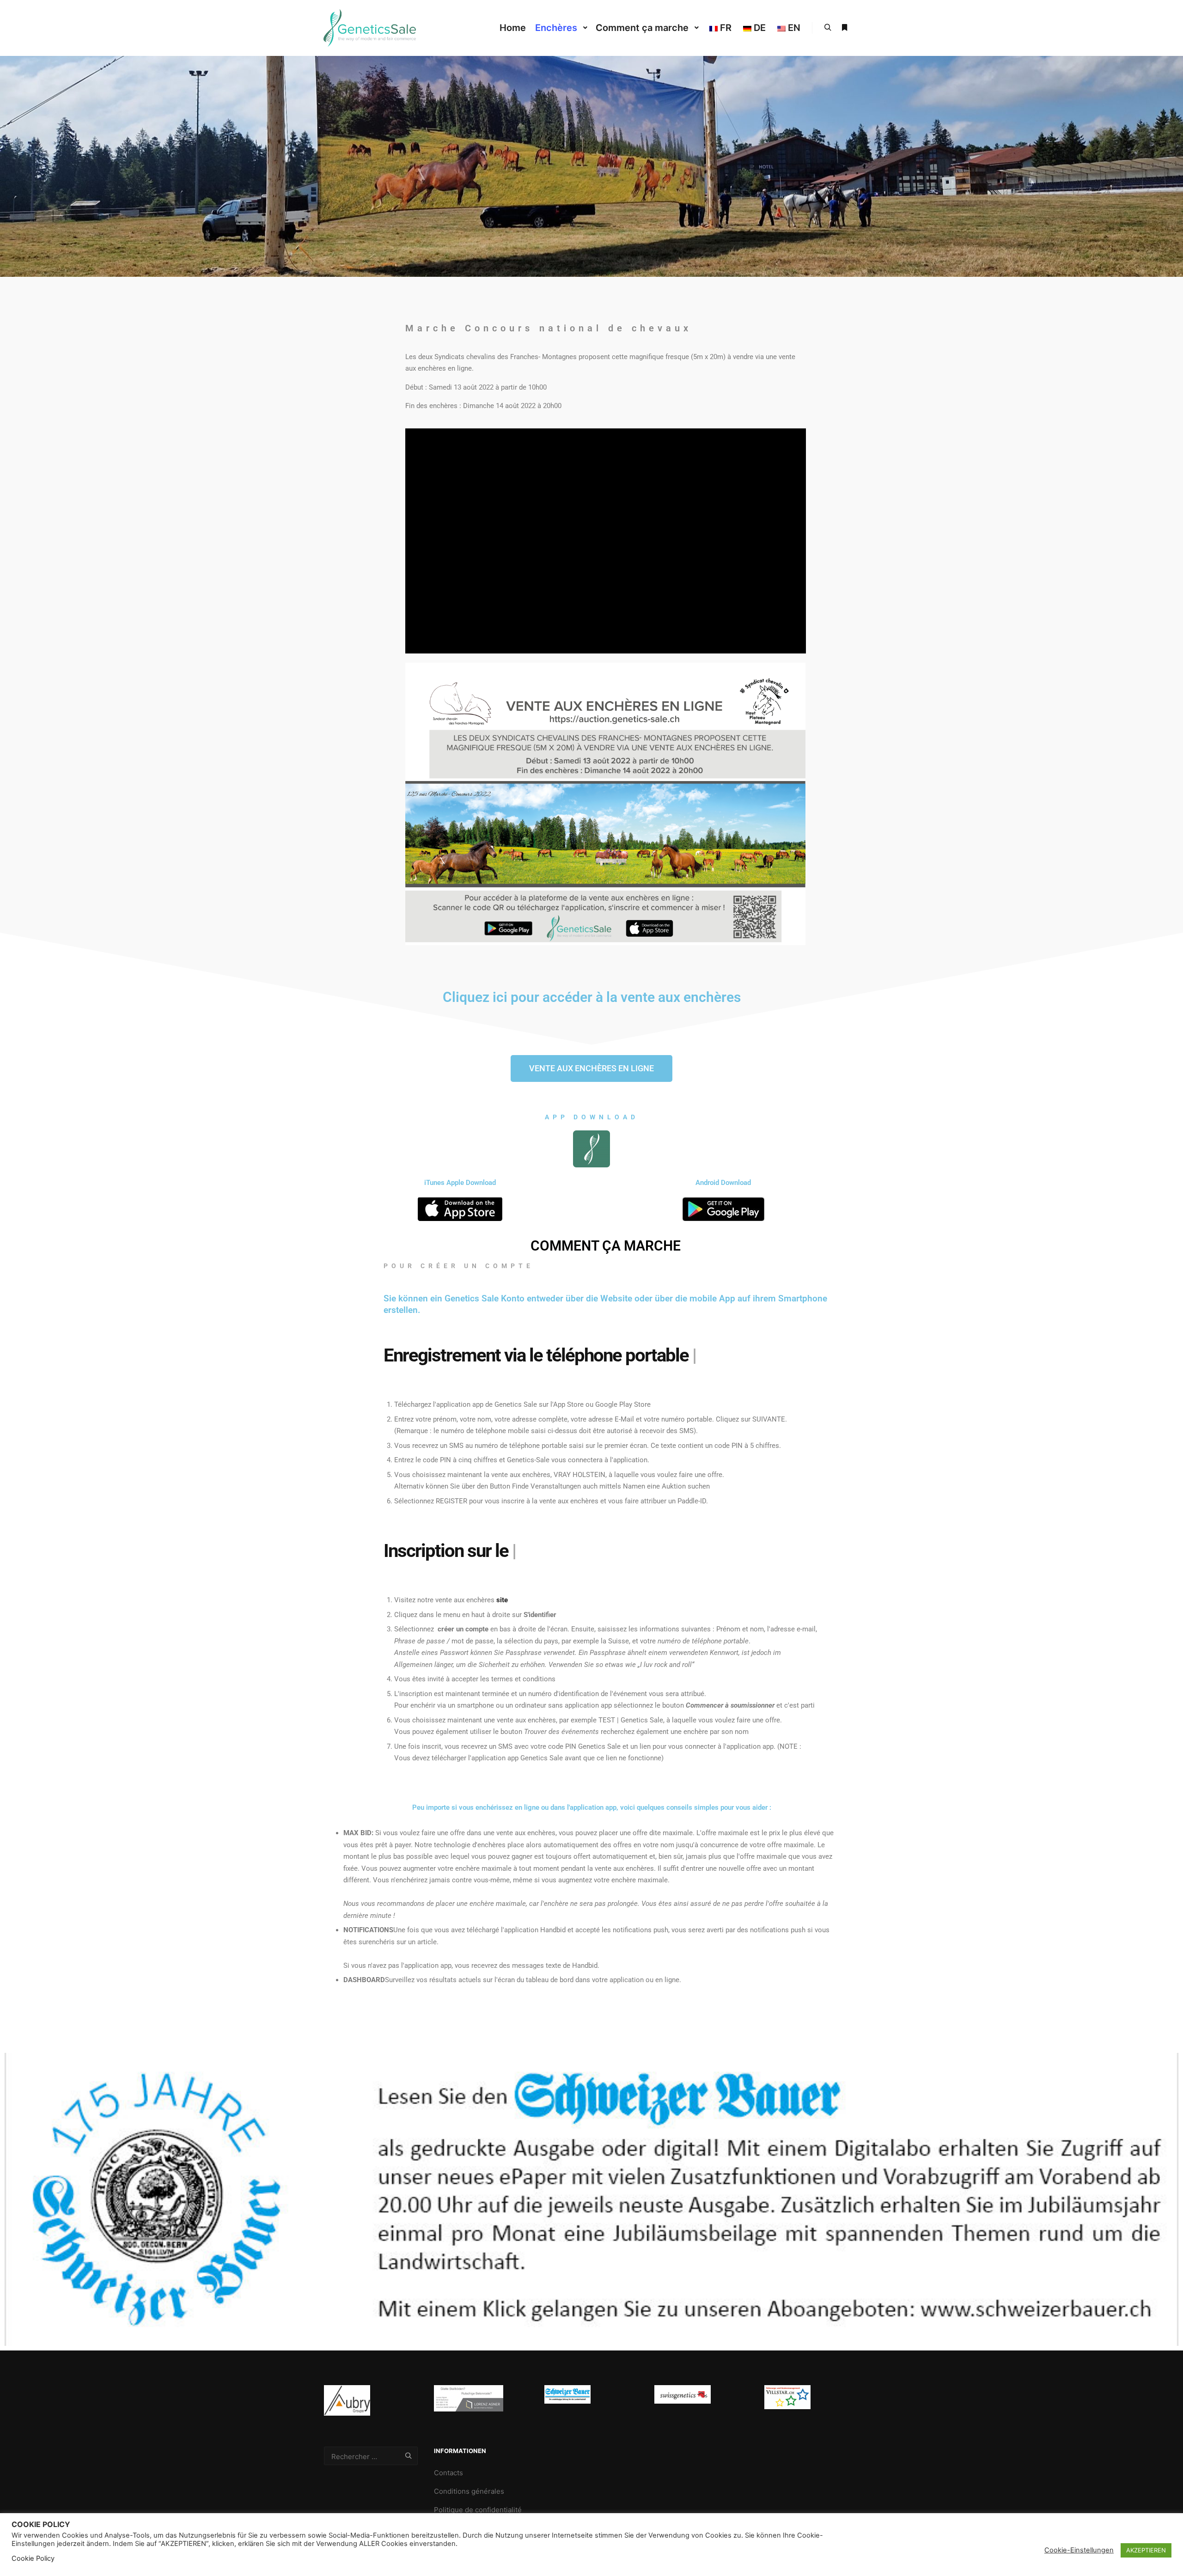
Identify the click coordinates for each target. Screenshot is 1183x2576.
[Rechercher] (828, 28)
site (502, 1600)
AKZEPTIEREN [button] (1146, 2550)
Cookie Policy (33, 2558)
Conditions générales (469, 2491)
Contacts (448, 2473)
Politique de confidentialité (478, 2510)
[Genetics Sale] (370, 28)
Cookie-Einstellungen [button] (1079, 2550)
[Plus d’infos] (844, 28)
